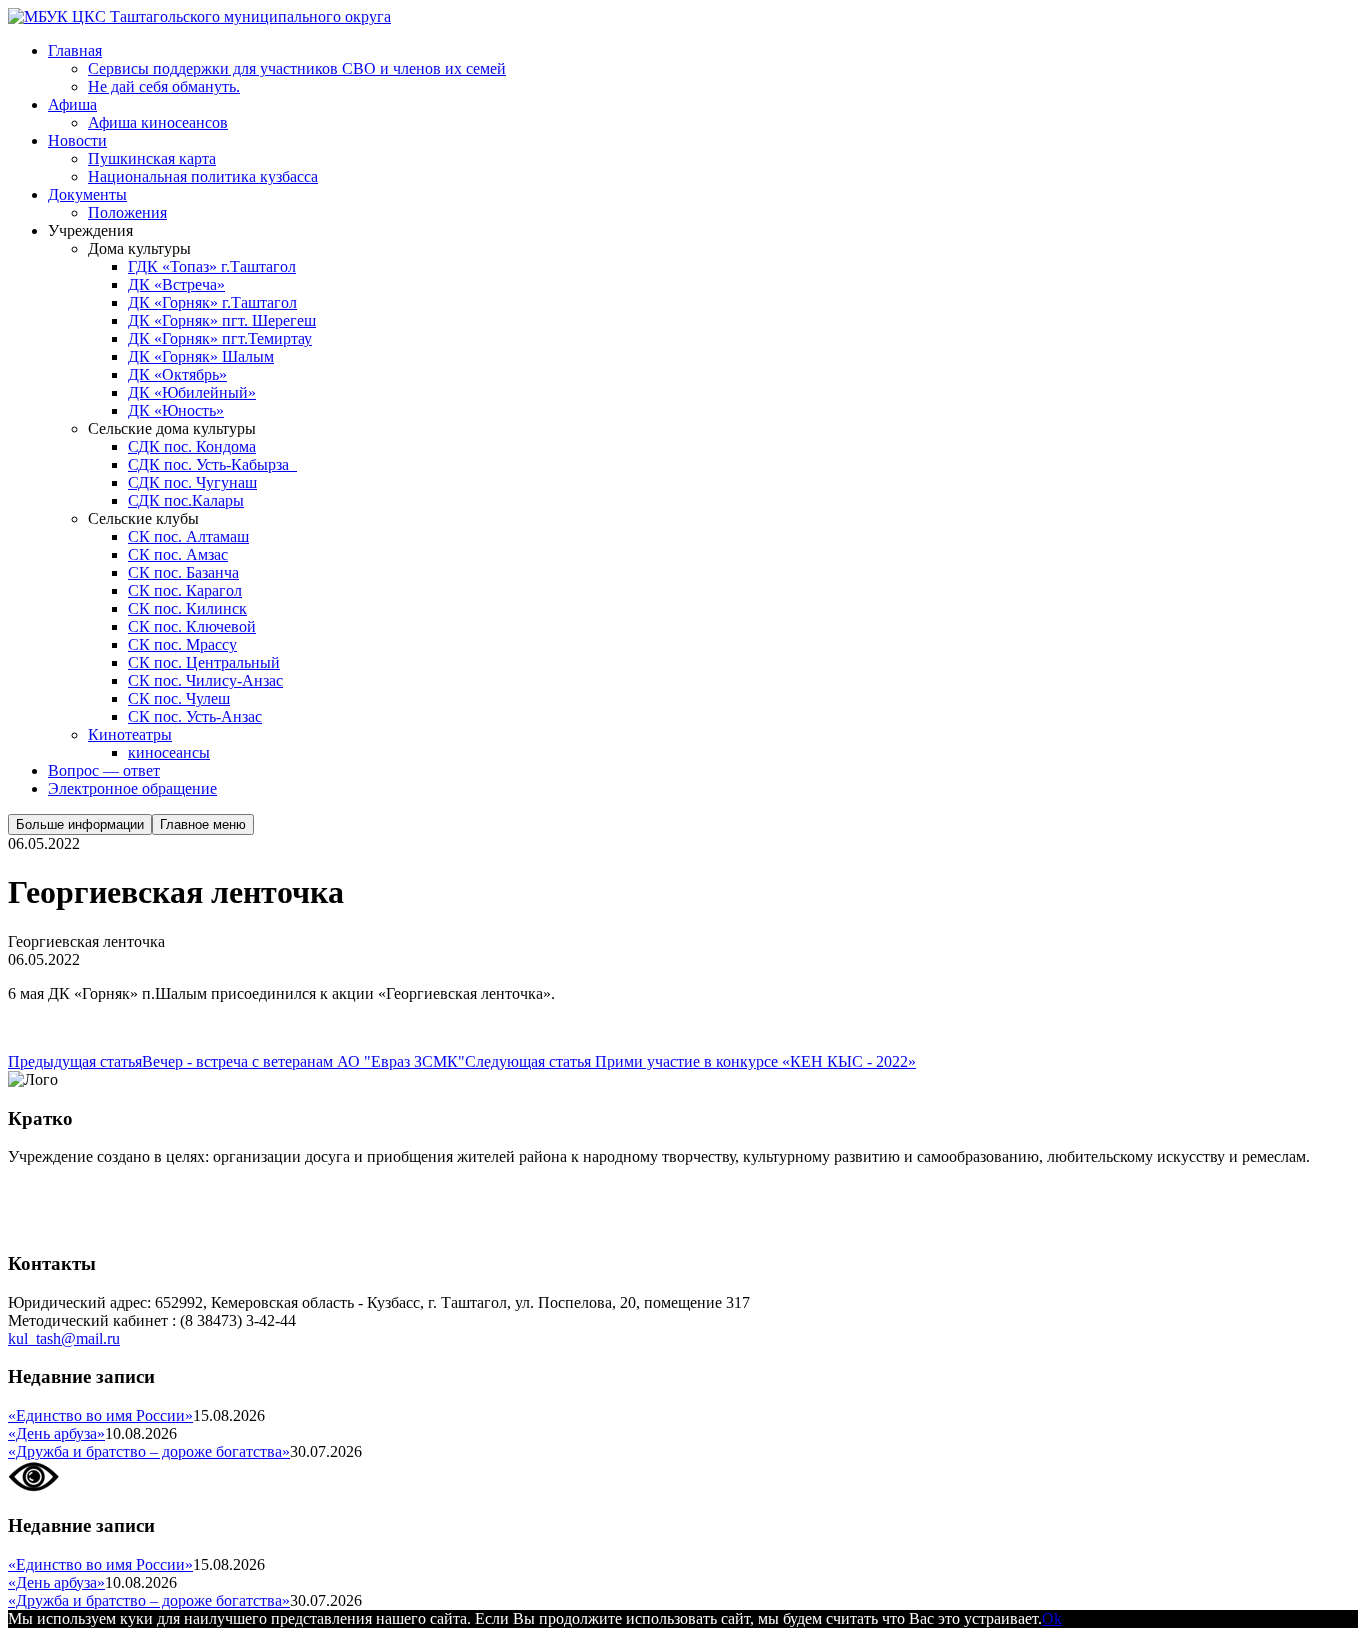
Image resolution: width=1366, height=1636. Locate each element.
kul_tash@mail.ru (64, 1338)
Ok (1052, 1618)
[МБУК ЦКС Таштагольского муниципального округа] (199, 16)
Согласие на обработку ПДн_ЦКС (125, 1190)
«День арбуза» (56, 1433)
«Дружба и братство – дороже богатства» (149, 1451)
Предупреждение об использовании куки (149, 1224)
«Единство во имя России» (100, 1415)
